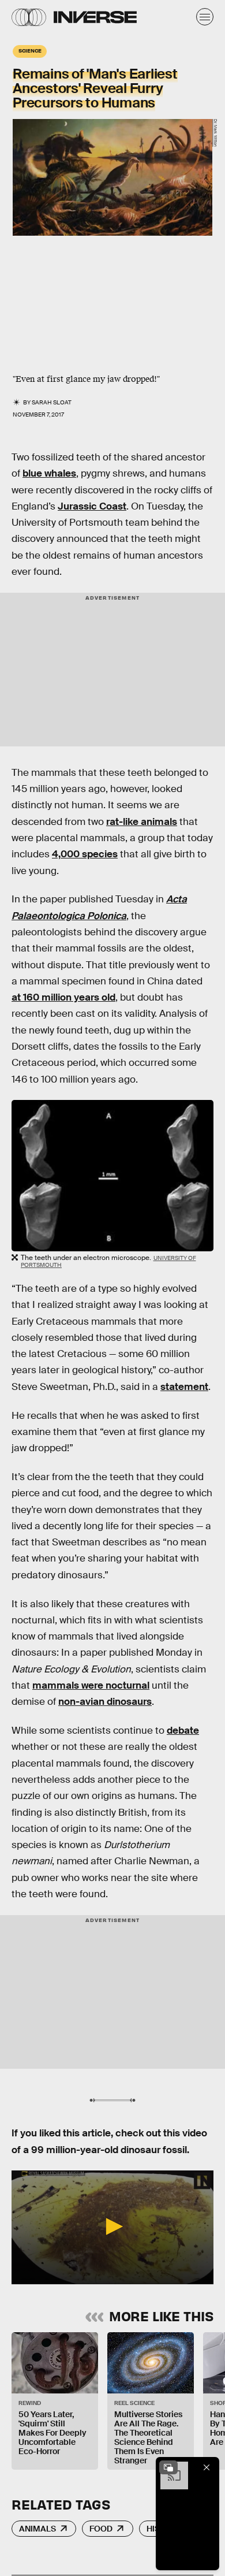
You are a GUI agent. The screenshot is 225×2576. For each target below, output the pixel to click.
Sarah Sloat (52, 402)
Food (101, 2529)
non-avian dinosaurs (105, 1702)
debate (183, 1731)
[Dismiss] (207, 2467)
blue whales (49, 473)
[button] (112, 2226)
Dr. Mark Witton (215, 133)
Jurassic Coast (92, 506)
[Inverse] (95, 17)
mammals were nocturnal (91, 1685)
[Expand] (168, 2467)
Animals (37, 2529)
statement (184, 1387)
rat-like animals (142, 822)
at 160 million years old (63, 997)
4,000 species (85, 854)
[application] (112, 2227)
